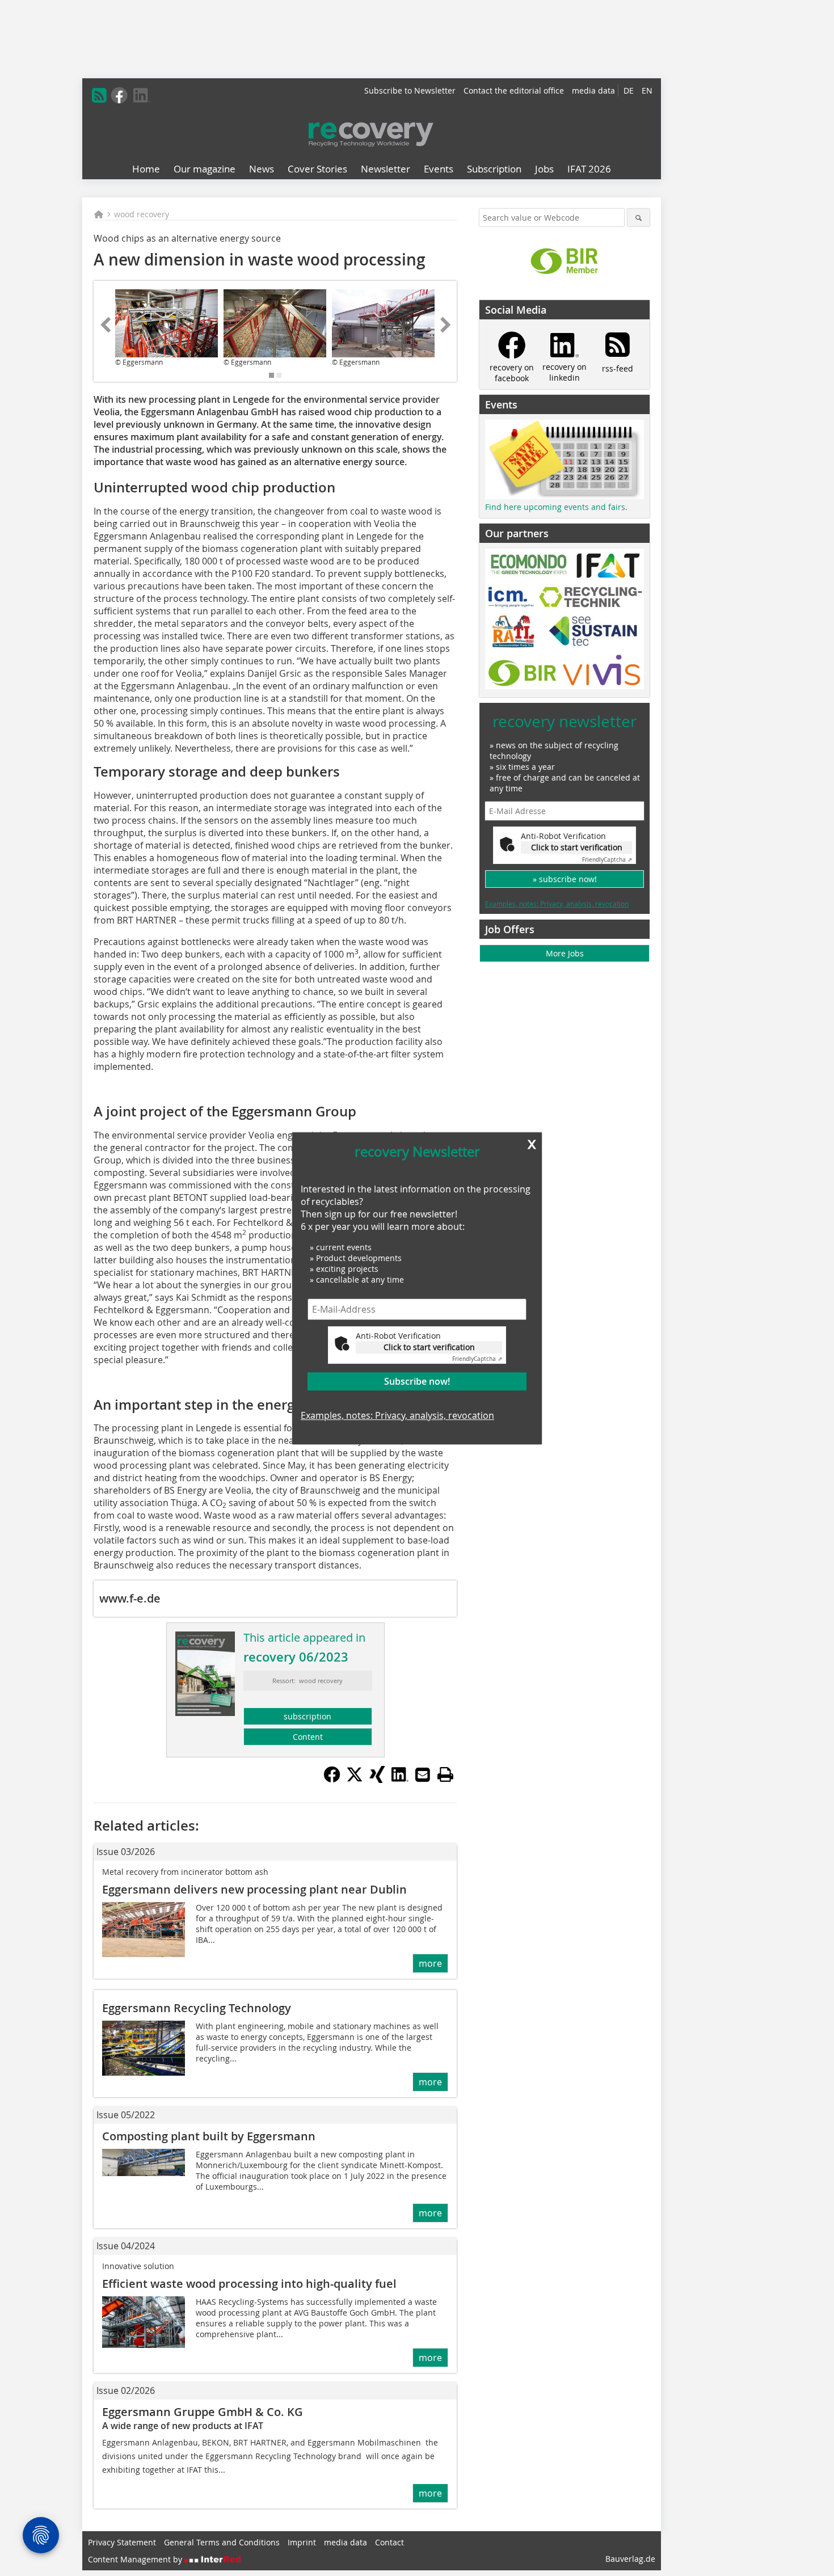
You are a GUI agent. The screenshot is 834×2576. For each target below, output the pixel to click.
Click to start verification (429, 1346)
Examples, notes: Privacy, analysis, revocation (397, 1415)
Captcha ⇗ (477, 1359)
